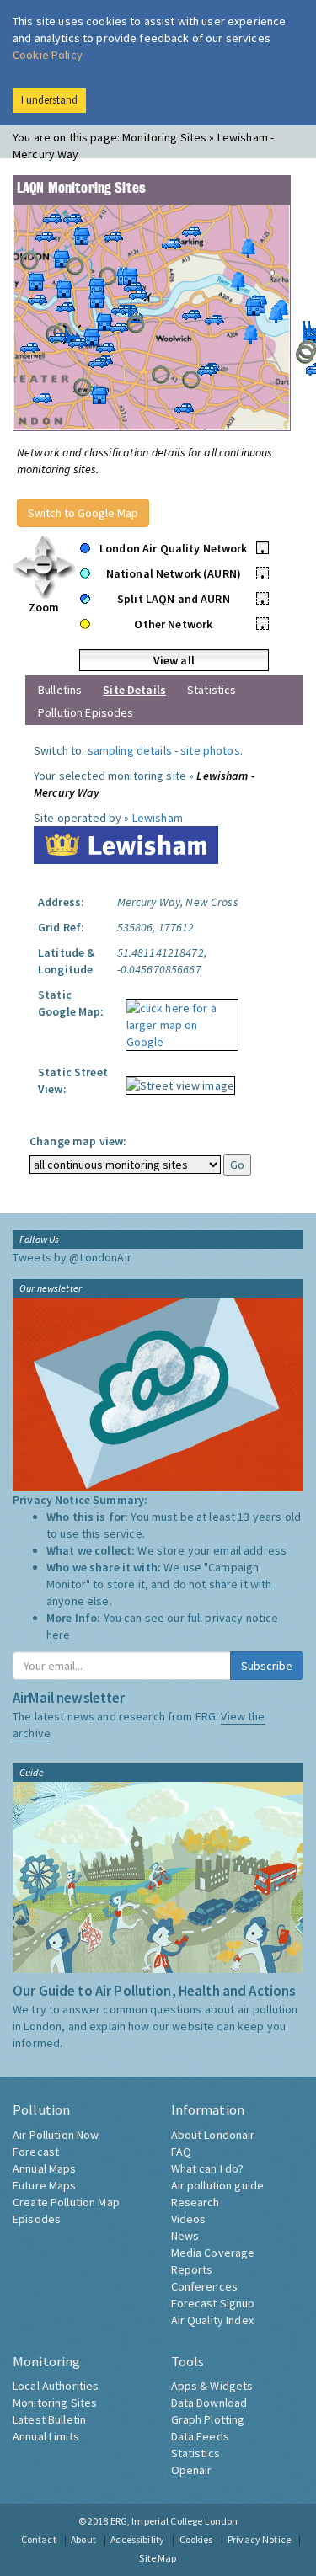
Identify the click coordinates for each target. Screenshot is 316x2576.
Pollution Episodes (86, 712)
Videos (189, 2219)
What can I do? (208, 2168)
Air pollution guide (218, 2185)
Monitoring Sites (55, 2403)
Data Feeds (200, 2436)
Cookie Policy (48, 55)
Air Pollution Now (56, 2135)
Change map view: (78, 1141)
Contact (39, 2539)
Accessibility (137, 2539)
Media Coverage (213, 2253)
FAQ (181, 2152)
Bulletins (60, 690)
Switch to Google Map (83, 513)
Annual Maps (45, 2168)
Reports (192, 2269)
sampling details (130, 750)
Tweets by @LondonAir (72, 1257)
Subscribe (267, 1666)
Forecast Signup (213, 2303)
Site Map (158, 2558)
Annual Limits (46, 2436)
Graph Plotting (208, 2419)
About (83, 2539)
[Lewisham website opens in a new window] (126, 844)
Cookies (196, 2539)
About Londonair (213, 2135)
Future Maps (45, 2185)
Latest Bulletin (49, 2419)
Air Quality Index (212, 2320)
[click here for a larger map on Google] (178, 1019)
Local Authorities (56, 2386)
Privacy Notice (259, 2539)
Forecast (36, 2152)
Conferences (205, 2286)
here (59, 1635)
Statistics (212, 690)
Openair (192, 2470)
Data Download (209, 2403)
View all (174, 660)
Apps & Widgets (212, 2386)
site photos (210, 750)
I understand (49, 100)
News (185, 2236)
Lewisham (158, 818)
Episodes (37, 2219)
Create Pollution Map (66, 2202)
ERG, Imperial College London (174, 2521)
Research (195, 2202)
